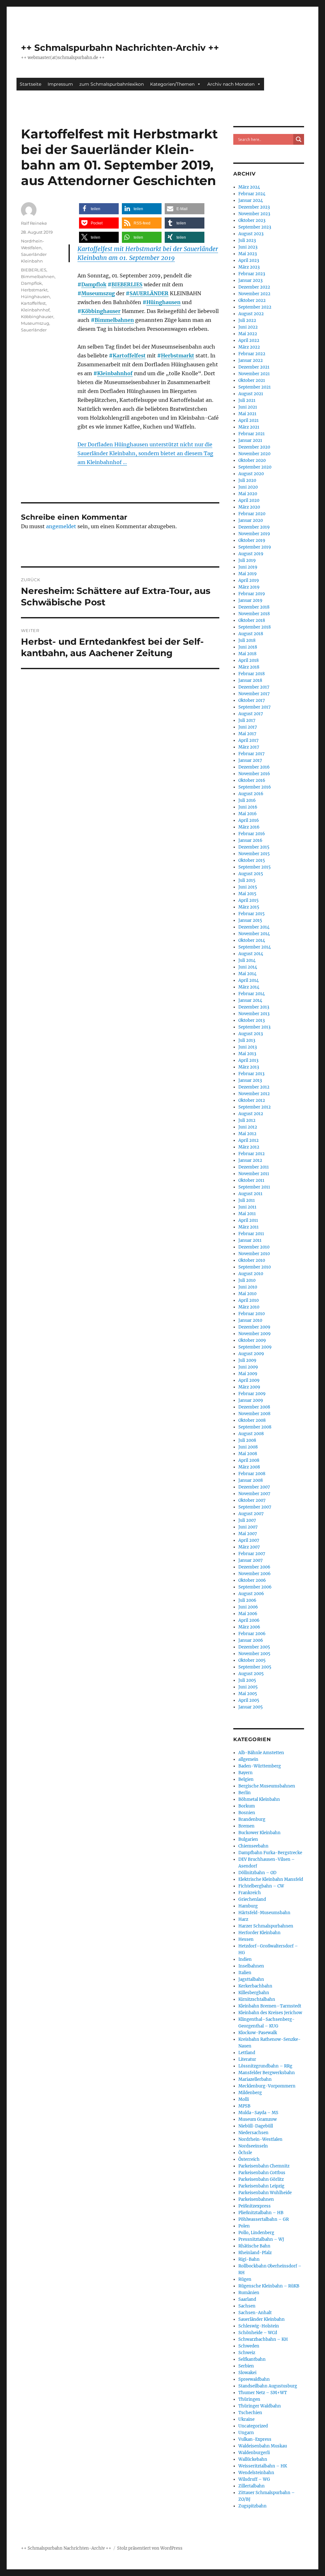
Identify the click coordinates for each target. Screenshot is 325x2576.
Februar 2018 (252, 674)
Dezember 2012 (254, 1087)
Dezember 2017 (254, 687)
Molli (244, 2099)
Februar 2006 (252, 1634)
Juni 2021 (248, 407)
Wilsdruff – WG (254, 2479)
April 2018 (249, 660)
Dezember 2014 (254, 927)
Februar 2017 (252, 754)
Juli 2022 (247, 320)
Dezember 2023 (254, 207)
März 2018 (249, 667)
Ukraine (246, 2419)
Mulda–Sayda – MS (258, 2113)
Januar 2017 (250, 760)
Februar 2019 (252, 594)
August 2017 (251, 714)
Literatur (247, 2059)
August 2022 (251, 314)
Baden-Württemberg (260, 1766)
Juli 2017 (247, 720)
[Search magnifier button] (299, 139)
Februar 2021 (252, 434)
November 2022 (254, 294)
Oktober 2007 (252, 1500)
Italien (245, 1973)
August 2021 (251, 394)
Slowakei (247, 2373)
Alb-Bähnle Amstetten (261, 1753)
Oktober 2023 (252, 220)
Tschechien (250, 2413)
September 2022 (255, 307)
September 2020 (255, 467)
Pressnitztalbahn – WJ (261, 2239)
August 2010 (251, 1274)
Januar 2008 (251, 1480)
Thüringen (249, 2399)
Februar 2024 (252, 194)
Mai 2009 (248, 1374)
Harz (243, 1919)
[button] (99, 209)
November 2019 (254, 534)
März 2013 (249, 1067)
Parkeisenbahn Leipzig (261, 2186)
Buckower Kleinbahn (259, 1833)
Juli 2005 (247, 1680)
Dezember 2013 (254, 1007)
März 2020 (249, 507)
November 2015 (254, 854)
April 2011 (248, 1220)
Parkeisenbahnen (256, 2199)
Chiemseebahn (253, 1846)
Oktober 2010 (252, 1260)
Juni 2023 (248, 247)
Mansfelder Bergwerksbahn (267, 2073)
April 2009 (249, 1380)
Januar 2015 (250, 920)
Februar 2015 (252, 914)
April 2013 (248, 1060)
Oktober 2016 (252, 780)
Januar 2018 (250, 680)
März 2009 (249, 1387)
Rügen (245, 2279)
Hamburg (248, 1906)
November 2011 (254, 1174)
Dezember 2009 (254, 1327)
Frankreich (250, 1893)
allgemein (248, 1759)
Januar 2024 (251, 200)
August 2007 (251, 1514)
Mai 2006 (248, 1614)
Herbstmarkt (178, 356)
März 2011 (249, 1227)
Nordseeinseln (253, 2146)
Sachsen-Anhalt (255, 2313)
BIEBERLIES (127, 284)
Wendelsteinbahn (256, 2473)
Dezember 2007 (254, 1487)
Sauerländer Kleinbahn (262, 2319)
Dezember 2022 (254, 287)
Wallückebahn (253, 2459)
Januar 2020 (251, 520)
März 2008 (249, 1467)
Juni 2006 (248, 1607)
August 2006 (251, 1594)
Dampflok (94, 284)
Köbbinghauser (101, 311)
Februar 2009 (252, 1394)
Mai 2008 (248, 1454)
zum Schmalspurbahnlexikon (112, 84)
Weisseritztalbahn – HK (263, 2466)
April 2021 (249, 420)
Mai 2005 (248, 1694)
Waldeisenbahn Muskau (263, 2446)
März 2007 (249, 1547)
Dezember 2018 (254, 607)
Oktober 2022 (252, 300)
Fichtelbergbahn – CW (261, 1886)
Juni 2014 (248, 967)
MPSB (244, 2106)
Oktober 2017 (252, 700)
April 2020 (249, 500)
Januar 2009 (251, 1400)
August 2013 (251, 1034)
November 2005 (254, 1654)
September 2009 (255, 1347)
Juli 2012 (247, 1120)
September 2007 (255, 1507)
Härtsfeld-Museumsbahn (264, 1913)
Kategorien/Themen (172, 84)
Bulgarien (248, 1839)
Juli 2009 (247, 1360)
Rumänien (249, 2293)
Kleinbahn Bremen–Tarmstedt (270, 2006)
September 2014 (255, 947)
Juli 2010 (247, 1280)
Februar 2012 (252, 1154)
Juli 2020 (247, 480)
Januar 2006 (251, 1640)
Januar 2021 (250, 440)
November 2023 (254, 214)
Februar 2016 (252, 834)
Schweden (249, 2346)
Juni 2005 (248, 1687)
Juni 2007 (248, 1527)
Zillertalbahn (252, 2486)
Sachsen (247, 2306)
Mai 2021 (247, 414)
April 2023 (249, 260)
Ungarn (246, 2433)
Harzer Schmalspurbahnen (266, 1926)
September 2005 (255, 1667)
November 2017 (254, 694)
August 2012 (251, 1114)
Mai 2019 (248, 574)
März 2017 (249, 747)
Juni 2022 (248, 327)
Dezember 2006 (254, 1567)
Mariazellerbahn (255, 2079)
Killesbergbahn (254, 1993)
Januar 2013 (250, 1080)
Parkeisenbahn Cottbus (262, 2173)
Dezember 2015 (254, 847)
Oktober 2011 (251, 1180)
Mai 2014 (247, 974)
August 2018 (251, 634)
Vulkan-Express (255, 2439)
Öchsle (245, 2153)
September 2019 (255, 547)
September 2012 (255, 1107)
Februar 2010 (252, 1314)
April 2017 (249, 740)
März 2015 (249, 907)
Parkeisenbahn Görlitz (261, 2179)
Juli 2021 (247, 400)
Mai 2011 (247, 1214)
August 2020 (251, 474)
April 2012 (249, 1140)
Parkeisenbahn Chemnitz (264, 2166)
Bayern (245, 1773)
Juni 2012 (248, 1127)
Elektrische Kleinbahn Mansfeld (271, 1879)
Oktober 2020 (252, 460)
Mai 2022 (248, 334)
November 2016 (254, 774)
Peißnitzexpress (255, 2206)
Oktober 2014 (252, 940)
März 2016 (249, 827)
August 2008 (251, 1434)
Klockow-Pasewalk (258, 2033)
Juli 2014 (247, 960)
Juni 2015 (248, 887)
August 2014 (251, 954)
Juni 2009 (248, 1367)
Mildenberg (250, 2093)
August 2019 (251, 554)
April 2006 (249, 1620)
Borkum (247, 1806)
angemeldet (61, 526)
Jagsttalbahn (251, 1979)
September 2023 (255, 227)
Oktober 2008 (252, 1420)
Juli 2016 (247, 800)
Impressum (60, 84)
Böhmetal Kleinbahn (259, 1799)
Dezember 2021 (254, 367)
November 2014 (254, 934)
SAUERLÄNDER (149, 293)
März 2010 (249, 1307)
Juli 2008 (247, 1440)
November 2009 (255, 1334)
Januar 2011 (250, 1240)
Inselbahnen (251, 1966)
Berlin (245, 1793)
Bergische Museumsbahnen (267, 1786)
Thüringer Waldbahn (260, 2406)
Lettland (247, 2053)
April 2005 (249, 1700)
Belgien (246, 1779)
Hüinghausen (163, 302)
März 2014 (249, 987)
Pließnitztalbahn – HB (261, 2213)
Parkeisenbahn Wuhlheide (265, 2193)
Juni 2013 (248, 1047)
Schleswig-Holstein (259, 2326)
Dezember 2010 (254, 1247)
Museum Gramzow (258, 2119)
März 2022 (249, 347)
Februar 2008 (252, 1474)
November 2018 (254, 614)
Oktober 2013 (252, 1020)
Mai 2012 (247, 1134)
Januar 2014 (250, 1000)
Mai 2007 (248, 1534)
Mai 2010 (247, 1294)
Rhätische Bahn (254, 2246)
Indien (245, 1959)
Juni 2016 (248, 807)
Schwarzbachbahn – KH (263, 2339)
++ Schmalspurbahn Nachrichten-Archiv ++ (120, 48)
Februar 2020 (252, 514)
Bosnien (247, 1813)
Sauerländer (34, 330)
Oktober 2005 (252, 1660)
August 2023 (251, 234)
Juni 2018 (248, 647)
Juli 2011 (247, 1200)
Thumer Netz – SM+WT (263, 2393)
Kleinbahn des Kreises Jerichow (270, 2013)
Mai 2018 (247, 654)
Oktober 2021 (252, 380)
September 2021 (255, 387)
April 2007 (249, 1540)
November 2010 (254, 1254)
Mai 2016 (248, 814)
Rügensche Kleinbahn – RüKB (269, 2286)
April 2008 (249, 1460)
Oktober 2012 (252, 1100)
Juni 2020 (248, 487)
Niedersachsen (253, 2133)
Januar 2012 (250, 1160)
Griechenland (252, 1899)
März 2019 (249, 587)
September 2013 (254, 1027)
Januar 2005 (251, 1707)
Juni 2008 (248, 1447)
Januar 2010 (250, 1320)
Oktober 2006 (252, 1580)
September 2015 (255, 867)
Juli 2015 (247, 880)
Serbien (246, 2366)
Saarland (247, 2299)
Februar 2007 (252, 1554)
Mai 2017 (247, 734)
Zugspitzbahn (252, 2506)
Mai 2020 (248, 494)
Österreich (249, 2159)
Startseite (30, 84)
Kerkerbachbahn (255, 1986)
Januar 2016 (250, 840)
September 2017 (255, 707)
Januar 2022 (251, 360)
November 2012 (254, 1094)
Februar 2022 (252, 354)
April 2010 (249, 1300)
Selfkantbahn (252, 2359)
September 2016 (255, 787)
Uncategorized (253, 2426)
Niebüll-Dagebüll (256, 2126)
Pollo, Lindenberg (256, 2233)
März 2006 (249, 1627)
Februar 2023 (252, 274)
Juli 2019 (247, 560)
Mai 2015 (247, 894)
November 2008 (254, 1414)
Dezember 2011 (254, 1167)
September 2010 (255, 1267)
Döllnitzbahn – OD (257, 1873)
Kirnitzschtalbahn (257, 1999)
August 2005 (251, 1674)
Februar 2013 (251, 1074)
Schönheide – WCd (258, 2333)
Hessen (246, 1939)
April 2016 (249, 820)
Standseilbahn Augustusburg (268, 2386)
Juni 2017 (248, 727)
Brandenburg (252, 1819)
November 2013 (254, 1014)
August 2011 (250, 1194)
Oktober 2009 (252, 1340)
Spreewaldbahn (254, 2379)
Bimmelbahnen (114, 320)
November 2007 (254, 1494)
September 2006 (255, 1587)
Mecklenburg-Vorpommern (267, 2086)
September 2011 (254, 1187)
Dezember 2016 (254, 767)
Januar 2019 (250, 600)
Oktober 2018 (252, 620)
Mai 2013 (247, 1054)
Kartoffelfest (129, 356)
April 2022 (249, 340)
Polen (244, 2226)
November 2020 (254, 454)
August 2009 (251, 1354)
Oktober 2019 (252, 540)
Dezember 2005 (254, 1647)
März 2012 (249, 1147)
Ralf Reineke (34, 223)
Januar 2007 (251, 1560)
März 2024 (249, 187)
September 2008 (255, 1427)
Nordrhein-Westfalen (260, 2139)
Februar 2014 (252, 994)
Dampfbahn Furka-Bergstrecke (270, 1853)
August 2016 (251, 794)
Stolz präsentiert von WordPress (150, 2548)
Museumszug (98, 293)
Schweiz (247, 2353)
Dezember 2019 (254, 527)
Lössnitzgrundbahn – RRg (265, 2066)
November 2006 (255, 1574)
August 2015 (251, 874)
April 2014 (249, 980)
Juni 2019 (248, 567)
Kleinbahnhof (115, 373)
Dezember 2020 (254, 447)
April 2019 (249, 580)
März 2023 (249, 267)
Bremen (246, 1826)
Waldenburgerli (254, 2453)
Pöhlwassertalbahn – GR (264, 2219)
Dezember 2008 (254, 1407)
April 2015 (249, 900)
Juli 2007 (247, 1520)
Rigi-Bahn (249, 2259)
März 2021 (249, 427)
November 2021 (254, 374)
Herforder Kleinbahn (259, 1933)
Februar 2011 (251, 1234)
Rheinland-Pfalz (255, 2253)
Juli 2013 (247, 1040)
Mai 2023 (248, 254)
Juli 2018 (247, 640)
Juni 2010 (248, 1287)
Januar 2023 (250, 280)
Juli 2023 (247, 240)
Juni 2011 (247, 1207)
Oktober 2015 (252, 860)
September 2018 (255, 627)
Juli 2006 (247, 1600)
